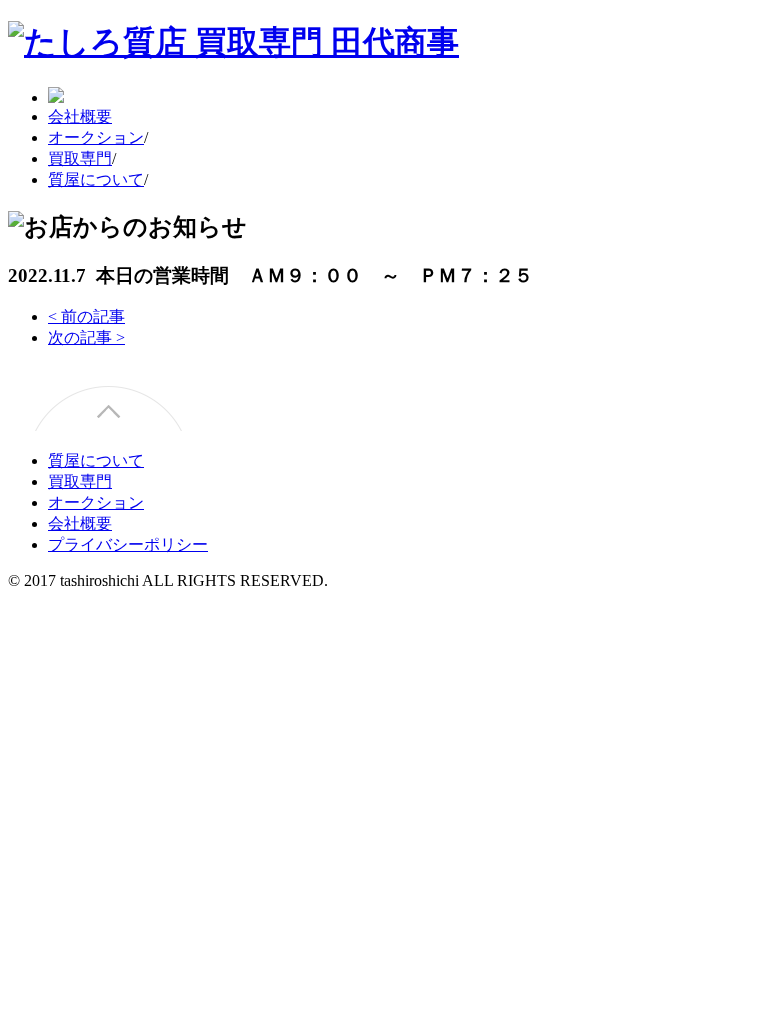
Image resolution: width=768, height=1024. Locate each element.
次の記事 (86, 337)
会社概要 (80, 116)
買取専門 (80, 158)
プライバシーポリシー (128, 544)
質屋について (96, 179)
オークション (96, 137)
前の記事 (86, 316)
